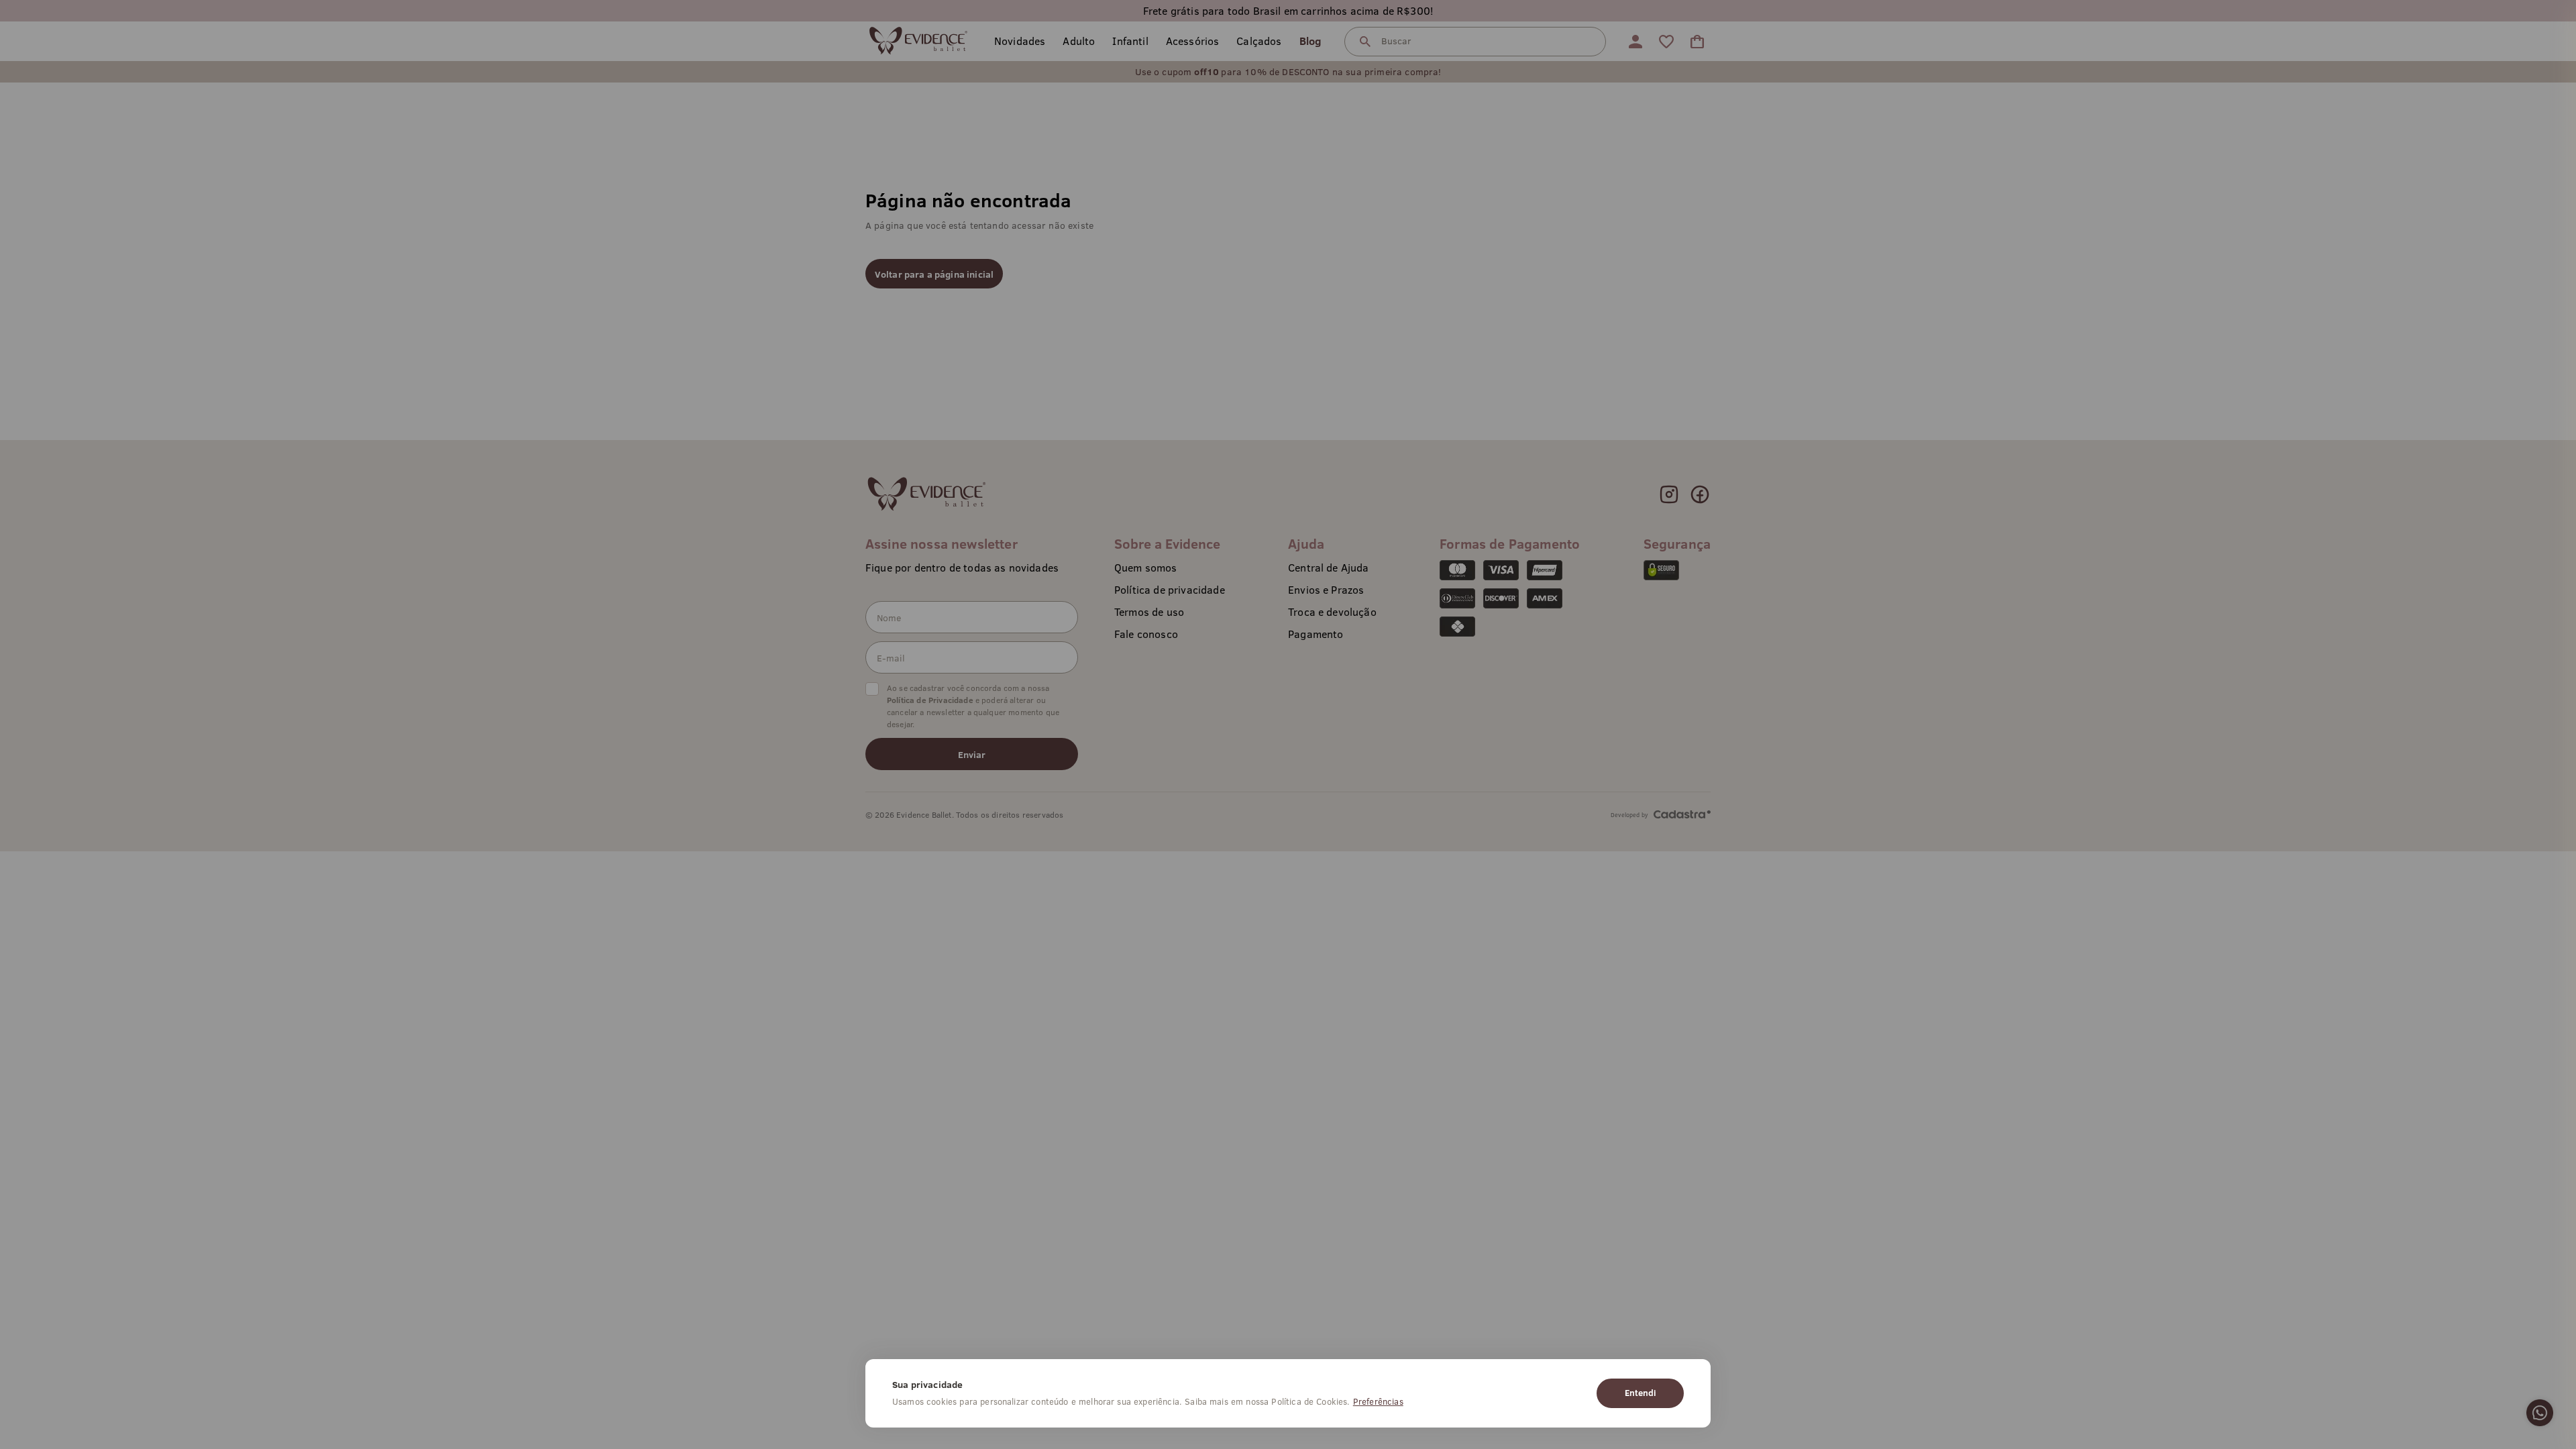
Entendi (1640, 1393)
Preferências (1378, 1401)
